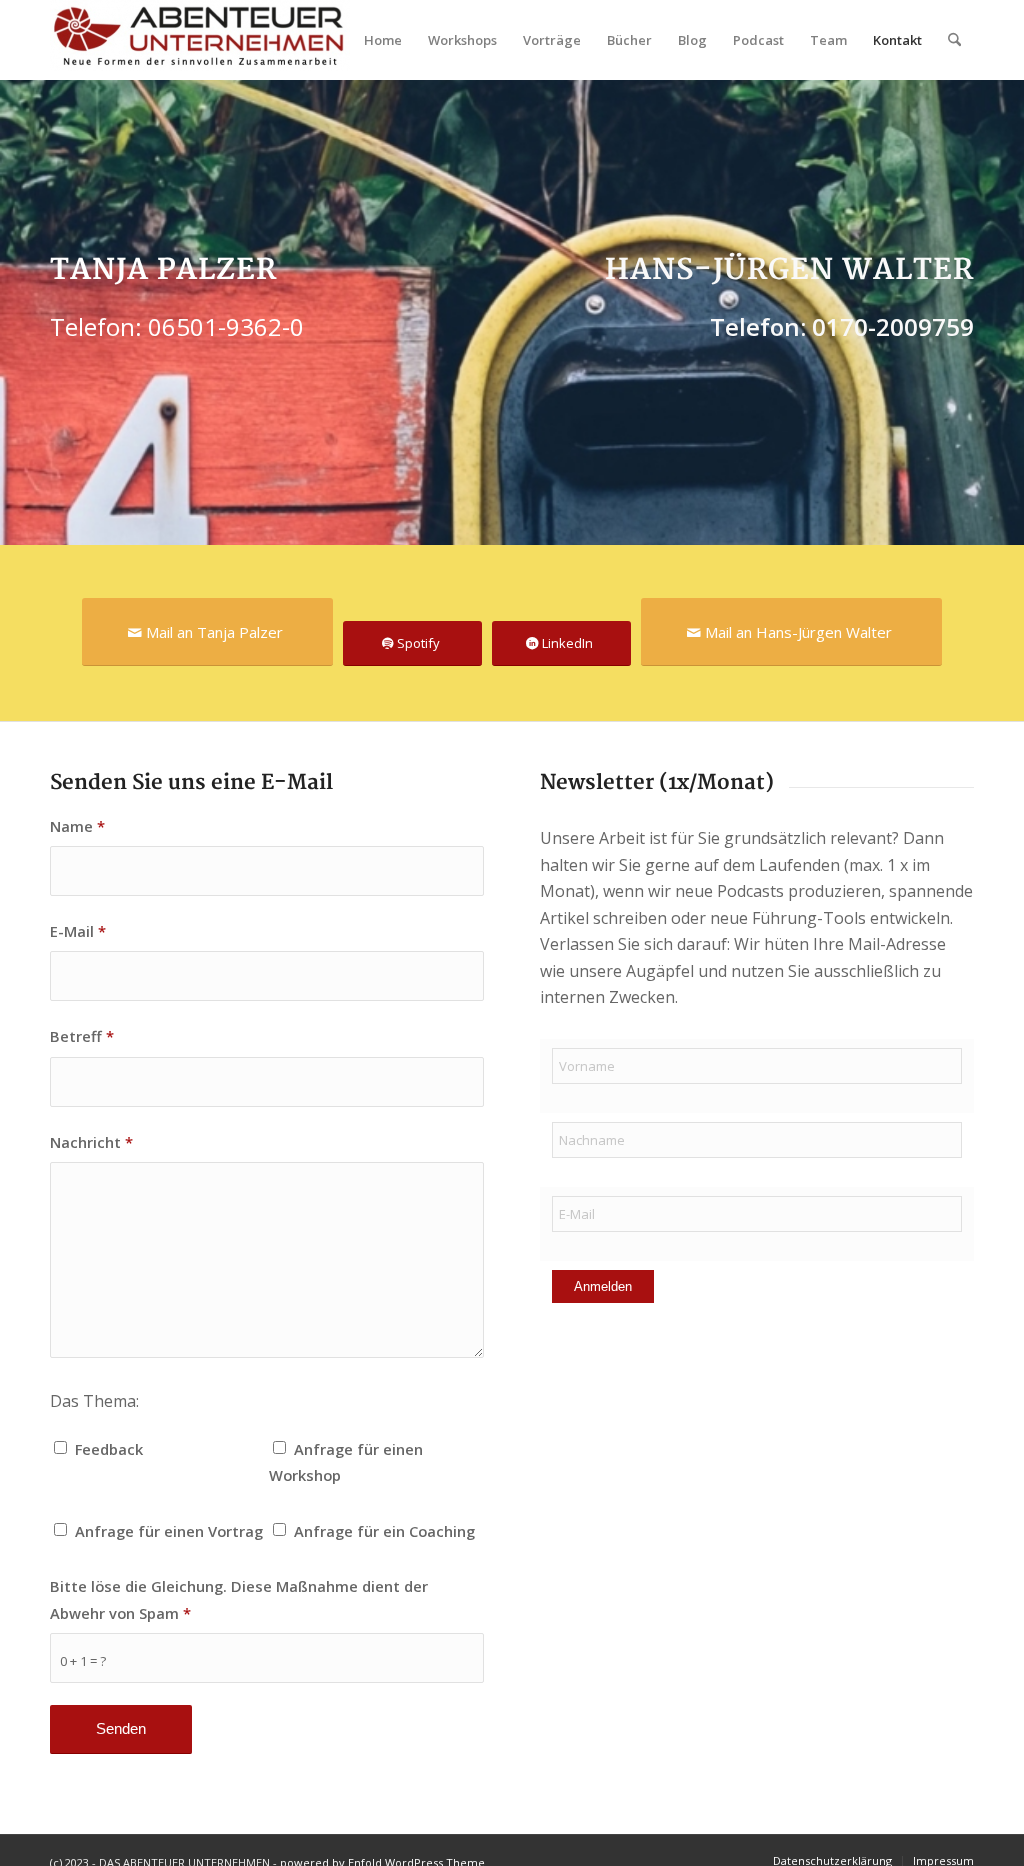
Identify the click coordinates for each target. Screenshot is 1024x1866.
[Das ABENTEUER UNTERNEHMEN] (200, 40)
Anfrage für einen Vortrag (169, 1531)
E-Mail (78, 931)
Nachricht (91, 1142)
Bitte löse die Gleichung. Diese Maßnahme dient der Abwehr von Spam (239, 1599)
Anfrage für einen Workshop (346, 1462)
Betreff (82, 1036)
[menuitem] (383, 40)
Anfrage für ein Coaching (384, 1531)
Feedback (109, 1449)
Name (77, 826)
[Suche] (954, 40)
